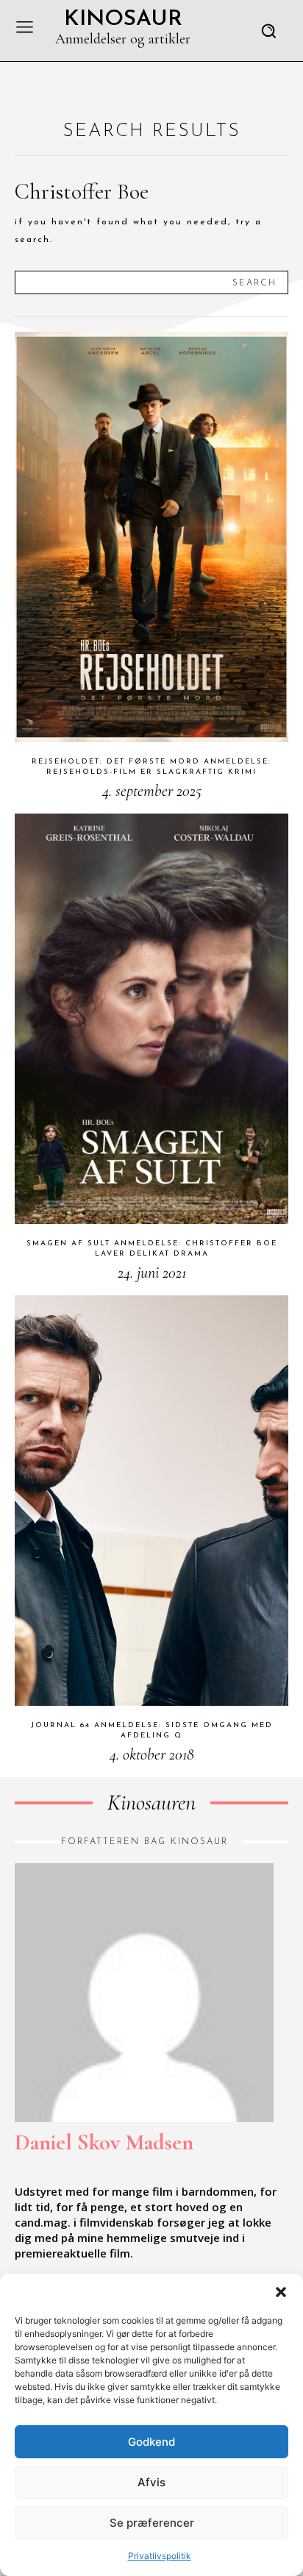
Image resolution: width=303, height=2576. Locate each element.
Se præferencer (152, 2523)
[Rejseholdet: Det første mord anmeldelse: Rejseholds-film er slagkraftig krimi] (151, 537)
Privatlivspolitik (160, 2556)
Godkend (151, 2442)
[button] (281, 2292)
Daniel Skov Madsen (104, 2142)
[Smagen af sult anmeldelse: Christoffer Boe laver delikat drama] (151, 1019)
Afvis (151, 2482)
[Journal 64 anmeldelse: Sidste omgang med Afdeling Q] (151, 1501)
